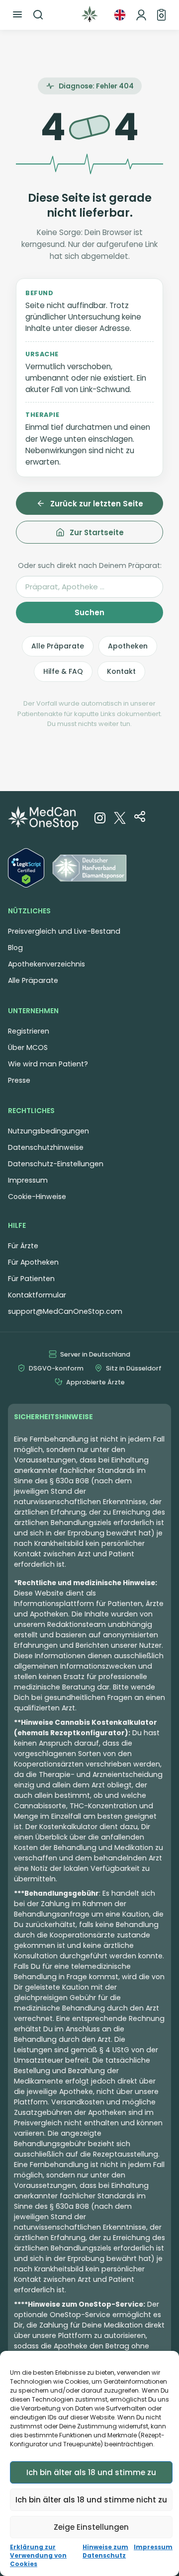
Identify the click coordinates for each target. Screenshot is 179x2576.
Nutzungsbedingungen (48, 1131)
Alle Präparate (58, 646)
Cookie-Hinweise (37, 1197)
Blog (15, 948)
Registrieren (29, 1031)
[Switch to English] (120, 15)
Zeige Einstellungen (91, 2527)
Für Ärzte (23, 1246)
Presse (19, 1080)
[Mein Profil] (141, 15)
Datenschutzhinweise (46, 1147)
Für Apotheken (33, 1262)
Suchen (89, 612)
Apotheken (128, 646)
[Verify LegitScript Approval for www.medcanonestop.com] (26, 870)
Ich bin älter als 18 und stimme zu (91, 2472)
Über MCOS (28, 1047)
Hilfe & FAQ (63, 671)
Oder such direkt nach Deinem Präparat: (90, 565)
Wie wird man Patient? (48, 1064)
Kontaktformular (37, 1295)
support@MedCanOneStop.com (65, 1311)
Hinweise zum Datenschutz (105, 2551)
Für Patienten (31, 1279)
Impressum (153, 2547)
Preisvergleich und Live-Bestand (64, 931)
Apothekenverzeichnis (46, 964)
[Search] (38, 15)
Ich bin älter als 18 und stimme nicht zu (91, 2500)
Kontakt (121, 671)
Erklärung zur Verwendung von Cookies (38, 2556)
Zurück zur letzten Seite (97, 504)
